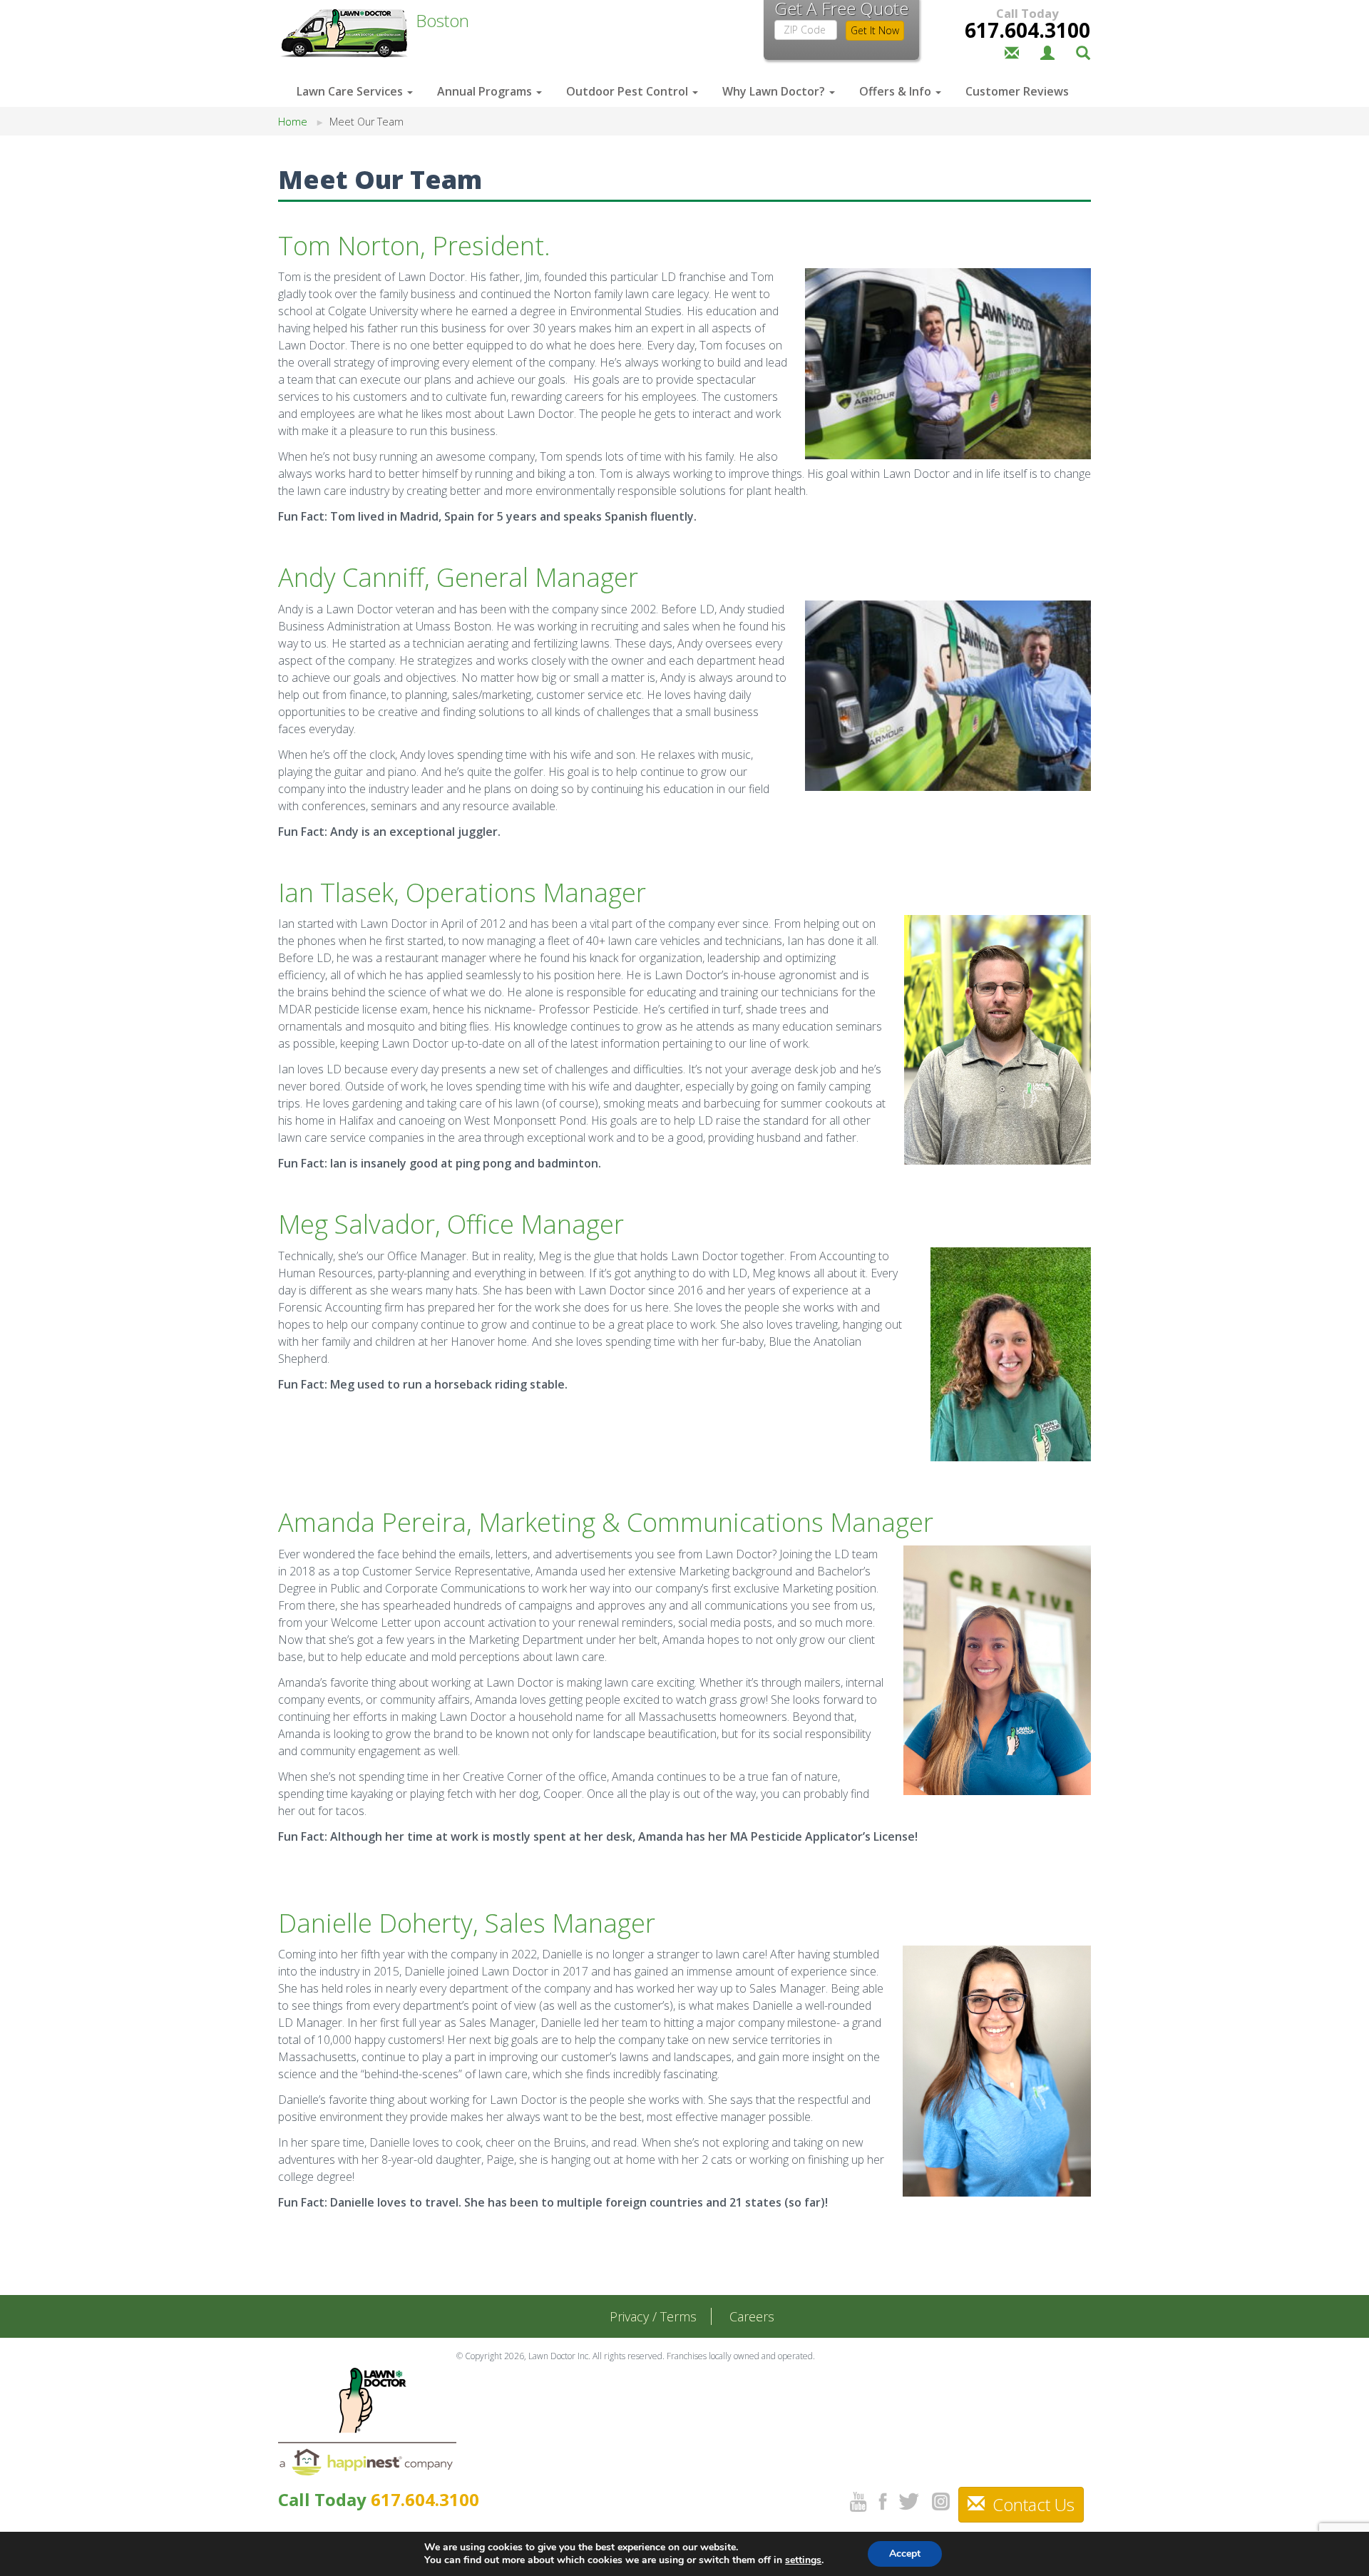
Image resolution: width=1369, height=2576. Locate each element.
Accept (905, 2554)
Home (293, 122)
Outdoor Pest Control (629, 91)
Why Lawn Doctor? (775, 91)
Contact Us (1031, 2504)
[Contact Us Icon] (1012, 51)
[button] (1083, 51)
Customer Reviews (1017, 91)
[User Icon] (1047, 51)
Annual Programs (486, 91)
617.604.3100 (1027, 30)
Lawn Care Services (351, 91)
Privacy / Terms (653, 2316)
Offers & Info (897, 91)
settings (803, 2560)
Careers (752, 2316)
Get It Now (875, 30)
